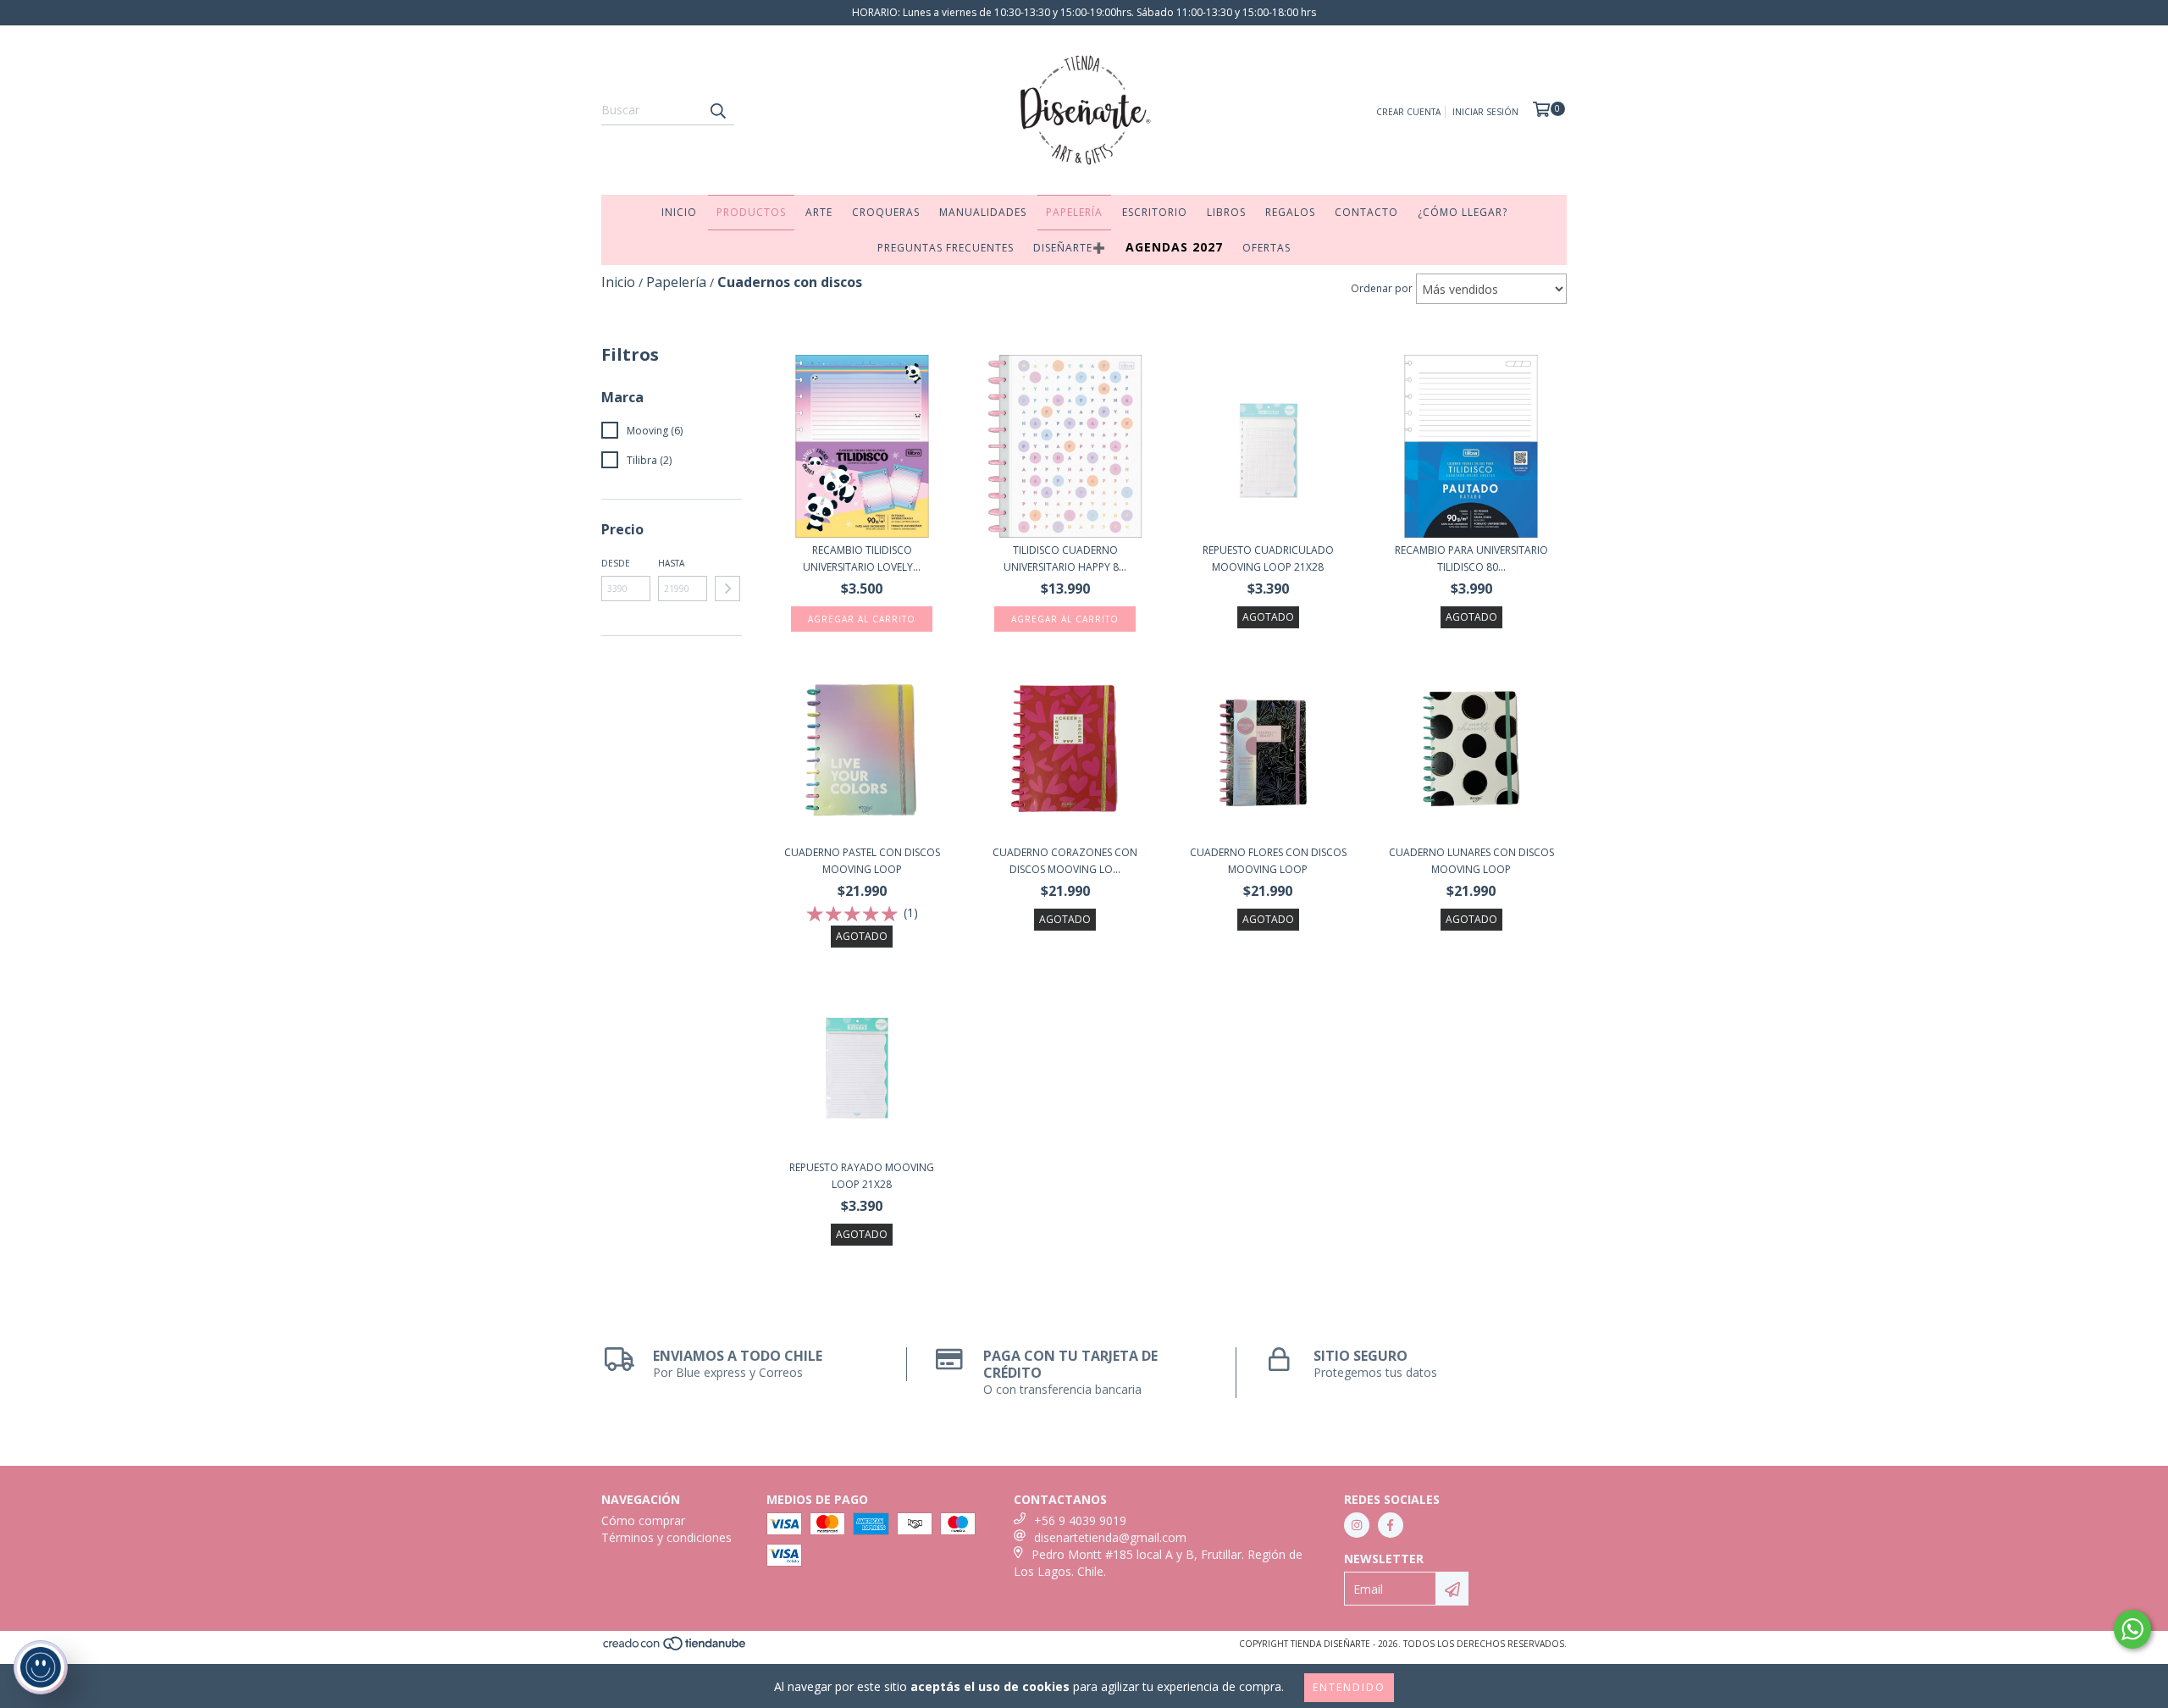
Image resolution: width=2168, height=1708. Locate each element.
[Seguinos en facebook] (1391, 1525)
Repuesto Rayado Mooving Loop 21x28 (862, 1176)
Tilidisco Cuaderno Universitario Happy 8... (1065, 558)
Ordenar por (1382, 288)
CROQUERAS (886, 212)
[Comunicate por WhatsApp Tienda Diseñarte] (2132, 1629)
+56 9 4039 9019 (1080, 1520)
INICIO (679, 212)
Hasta (671, 563)
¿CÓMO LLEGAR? (1463, 212)
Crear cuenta (1408, 112)
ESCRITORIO (1155, 212)
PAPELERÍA (1074, 212)
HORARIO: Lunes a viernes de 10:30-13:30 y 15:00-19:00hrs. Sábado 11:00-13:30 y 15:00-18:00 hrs (1084, 12)
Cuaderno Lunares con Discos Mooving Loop (1471, 861)
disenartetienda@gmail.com (1110, 1537)
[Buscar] (717, 110)
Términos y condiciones (666, 1537)
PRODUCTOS (751, 212)
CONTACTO (1366, 212)
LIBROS (1226, 212)
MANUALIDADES (983, 212)
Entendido (1349, 1687)
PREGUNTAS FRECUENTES (946, 248)
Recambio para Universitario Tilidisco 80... (1471, 558)
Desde (616, 563)
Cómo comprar (643, 1520)
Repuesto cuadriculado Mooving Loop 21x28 (1268, 558)
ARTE (819, 212)
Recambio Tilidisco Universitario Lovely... (862, 558)
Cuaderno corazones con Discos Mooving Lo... (1065, 861)
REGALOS (1290, 212)
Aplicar (727, 589)
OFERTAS (1267, 248)
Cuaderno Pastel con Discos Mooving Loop (862, 861)
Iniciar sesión (1485, 112)
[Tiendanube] (675, 1649)
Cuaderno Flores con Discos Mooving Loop (1268, 861)
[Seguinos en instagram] (1357, 1525)
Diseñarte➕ (1070, 248)
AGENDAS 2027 (1174, 247)
